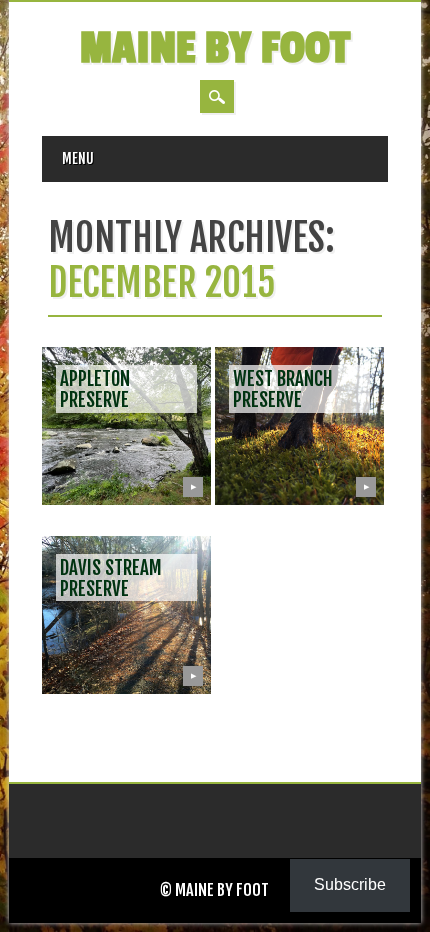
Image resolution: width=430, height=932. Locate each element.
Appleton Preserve (95, 389)
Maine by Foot (215, 48)
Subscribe (350, 884)
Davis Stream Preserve (111, 578)
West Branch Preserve (283, 389)
